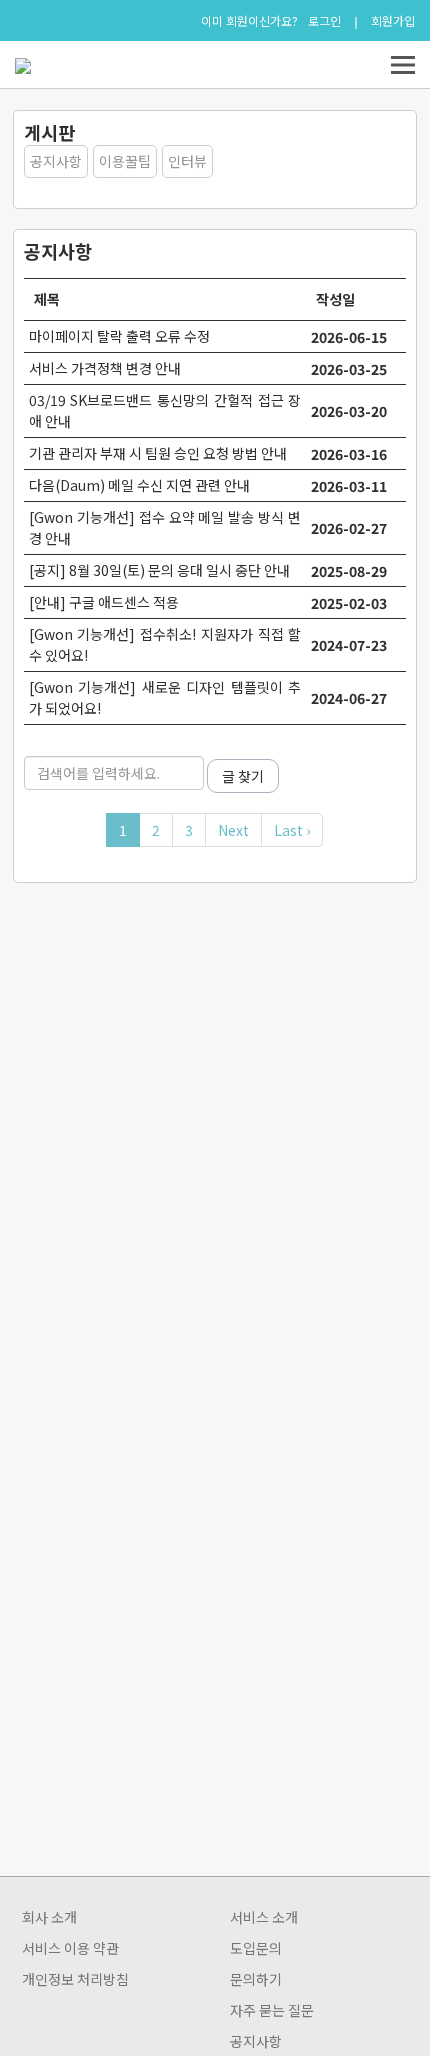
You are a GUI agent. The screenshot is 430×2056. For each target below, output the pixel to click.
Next (233, 830)
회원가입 (393, 21)
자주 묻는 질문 (272, 2010)
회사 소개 (49, 1917)
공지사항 (56, 161)
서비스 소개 (264, 1917)
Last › (292, 830)
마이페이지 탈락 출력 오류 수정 (119, 336)
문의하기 (256, 1979)
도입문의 (256, 1948)
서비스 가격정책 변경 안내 (105, 368)
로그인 (324, 21)
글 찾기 (243, 776)
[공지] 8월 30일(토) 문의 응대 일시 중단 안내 (159, 570)
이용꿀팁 (125, 161)
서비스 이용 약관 (70, 1948)
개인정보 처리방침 (75, 1979)
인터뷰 (187, 161)
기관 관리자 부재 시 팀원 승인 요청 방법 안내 (158, 453)
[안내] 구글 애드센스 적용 (104, 602)
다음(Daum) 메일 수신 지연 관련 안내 (139, 485)
